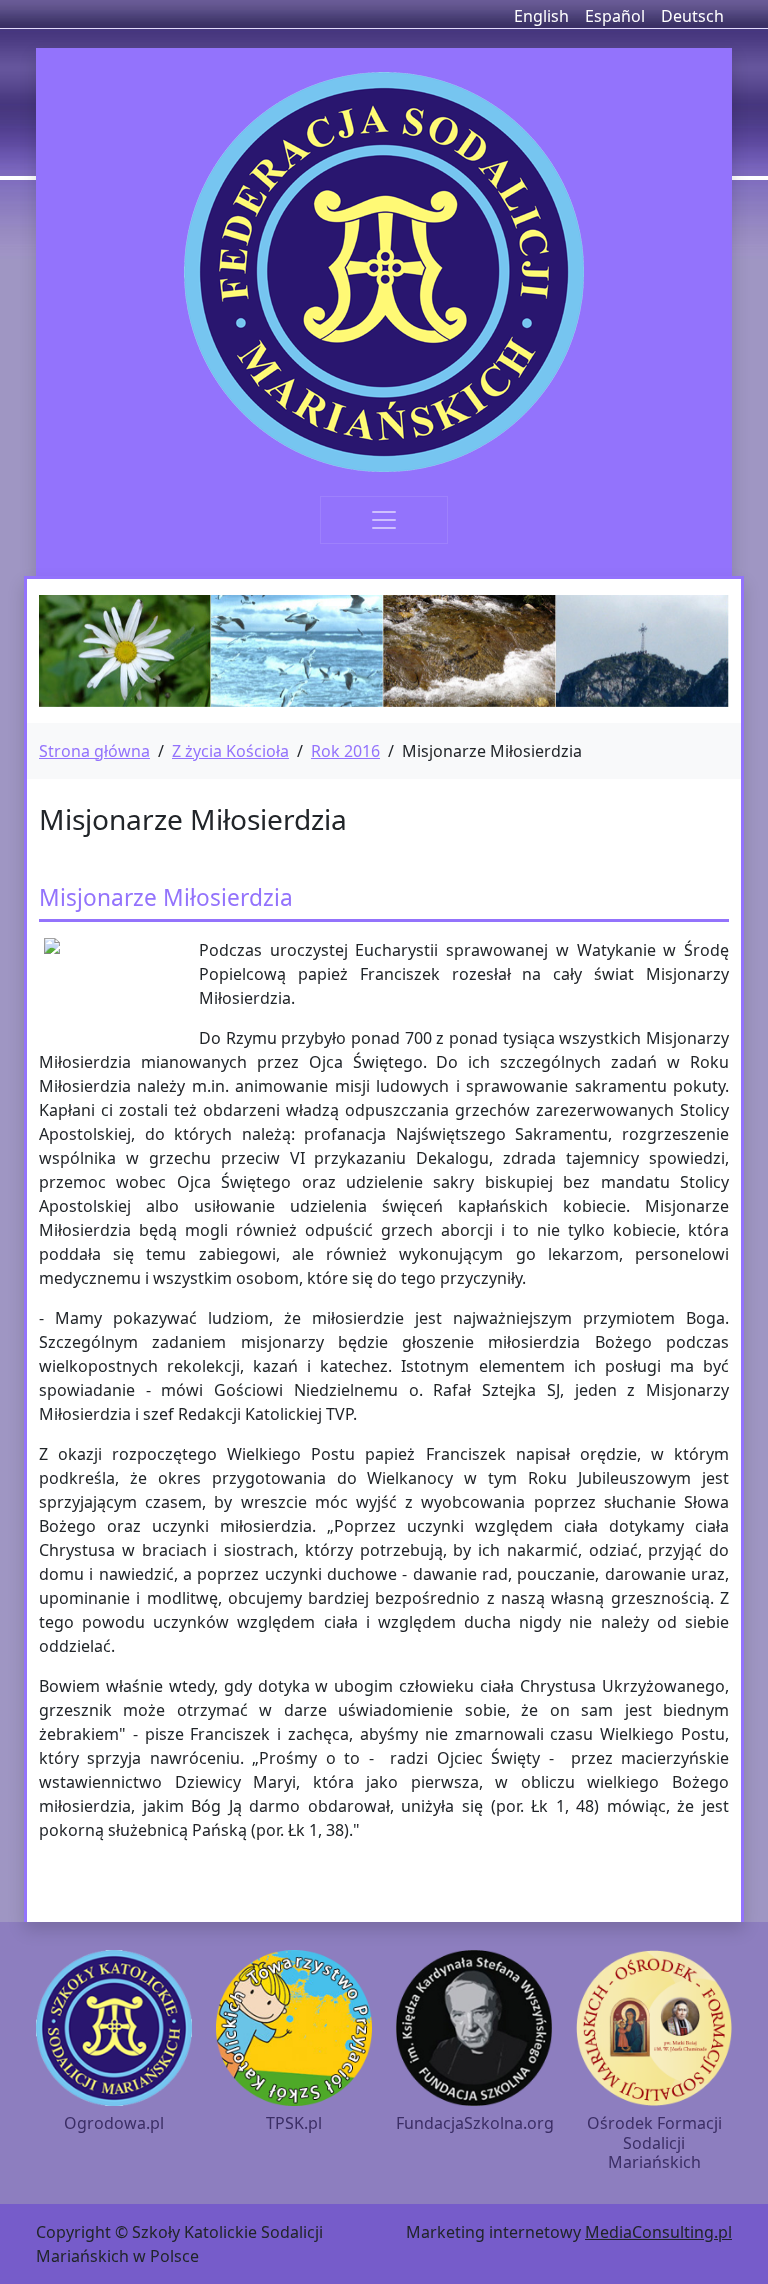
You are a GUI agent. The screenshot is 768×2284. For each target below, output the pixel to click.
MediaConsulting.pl (658, 2232)
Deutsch (692, 16)
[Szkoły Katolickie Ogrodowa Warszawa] (384, 272)
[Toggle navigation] (384, 520)
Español (615, 16)
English (541, 16)
